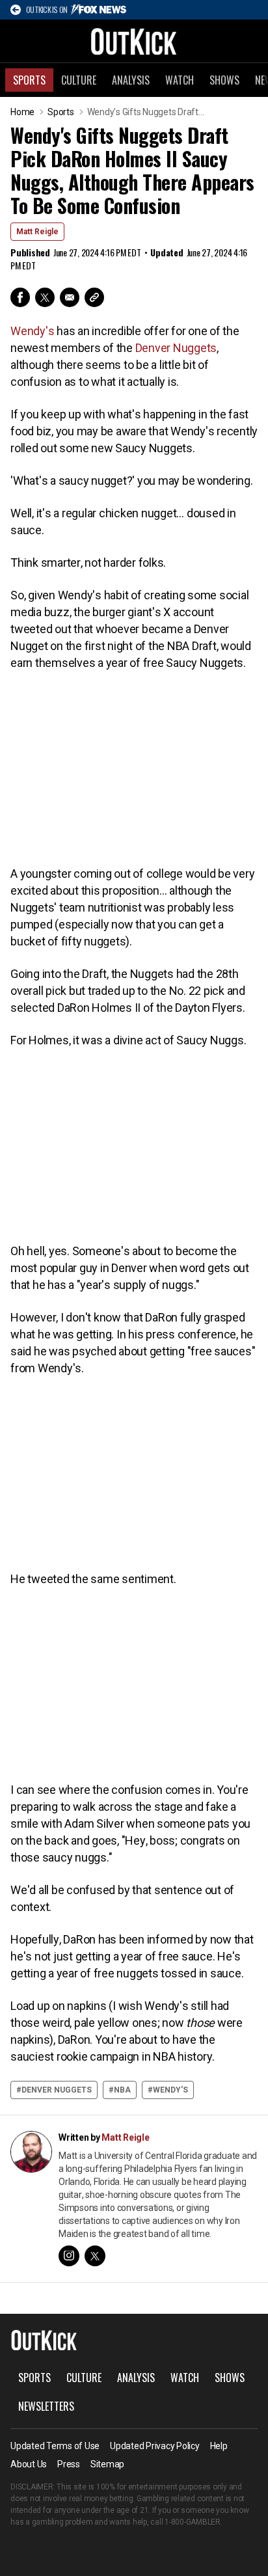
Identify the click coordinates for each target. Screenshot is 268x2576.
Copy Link (94, 297)
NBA (122, 2090)
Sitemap (107, 2464)
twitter (95, 2256)
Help (219, 2446)
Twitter (45, 297)
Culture (79, 80)
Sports (29, 80)
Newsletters (46, 2406)
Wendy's (32, 331)
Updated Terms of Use (55, 2446)
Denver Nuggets (176, 348)
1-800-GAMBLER (193, 2522)
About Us (29, 2464)
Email (70, 297)
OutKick (134, 41)
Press (69, 2464)
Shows (224, 80)
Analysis (131, 80)
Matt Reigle (37, 232)
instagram (69, 2256)
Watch (180, 80)
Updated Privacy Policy (155, 2446)
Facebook (20, 297)
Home (22, 112)
